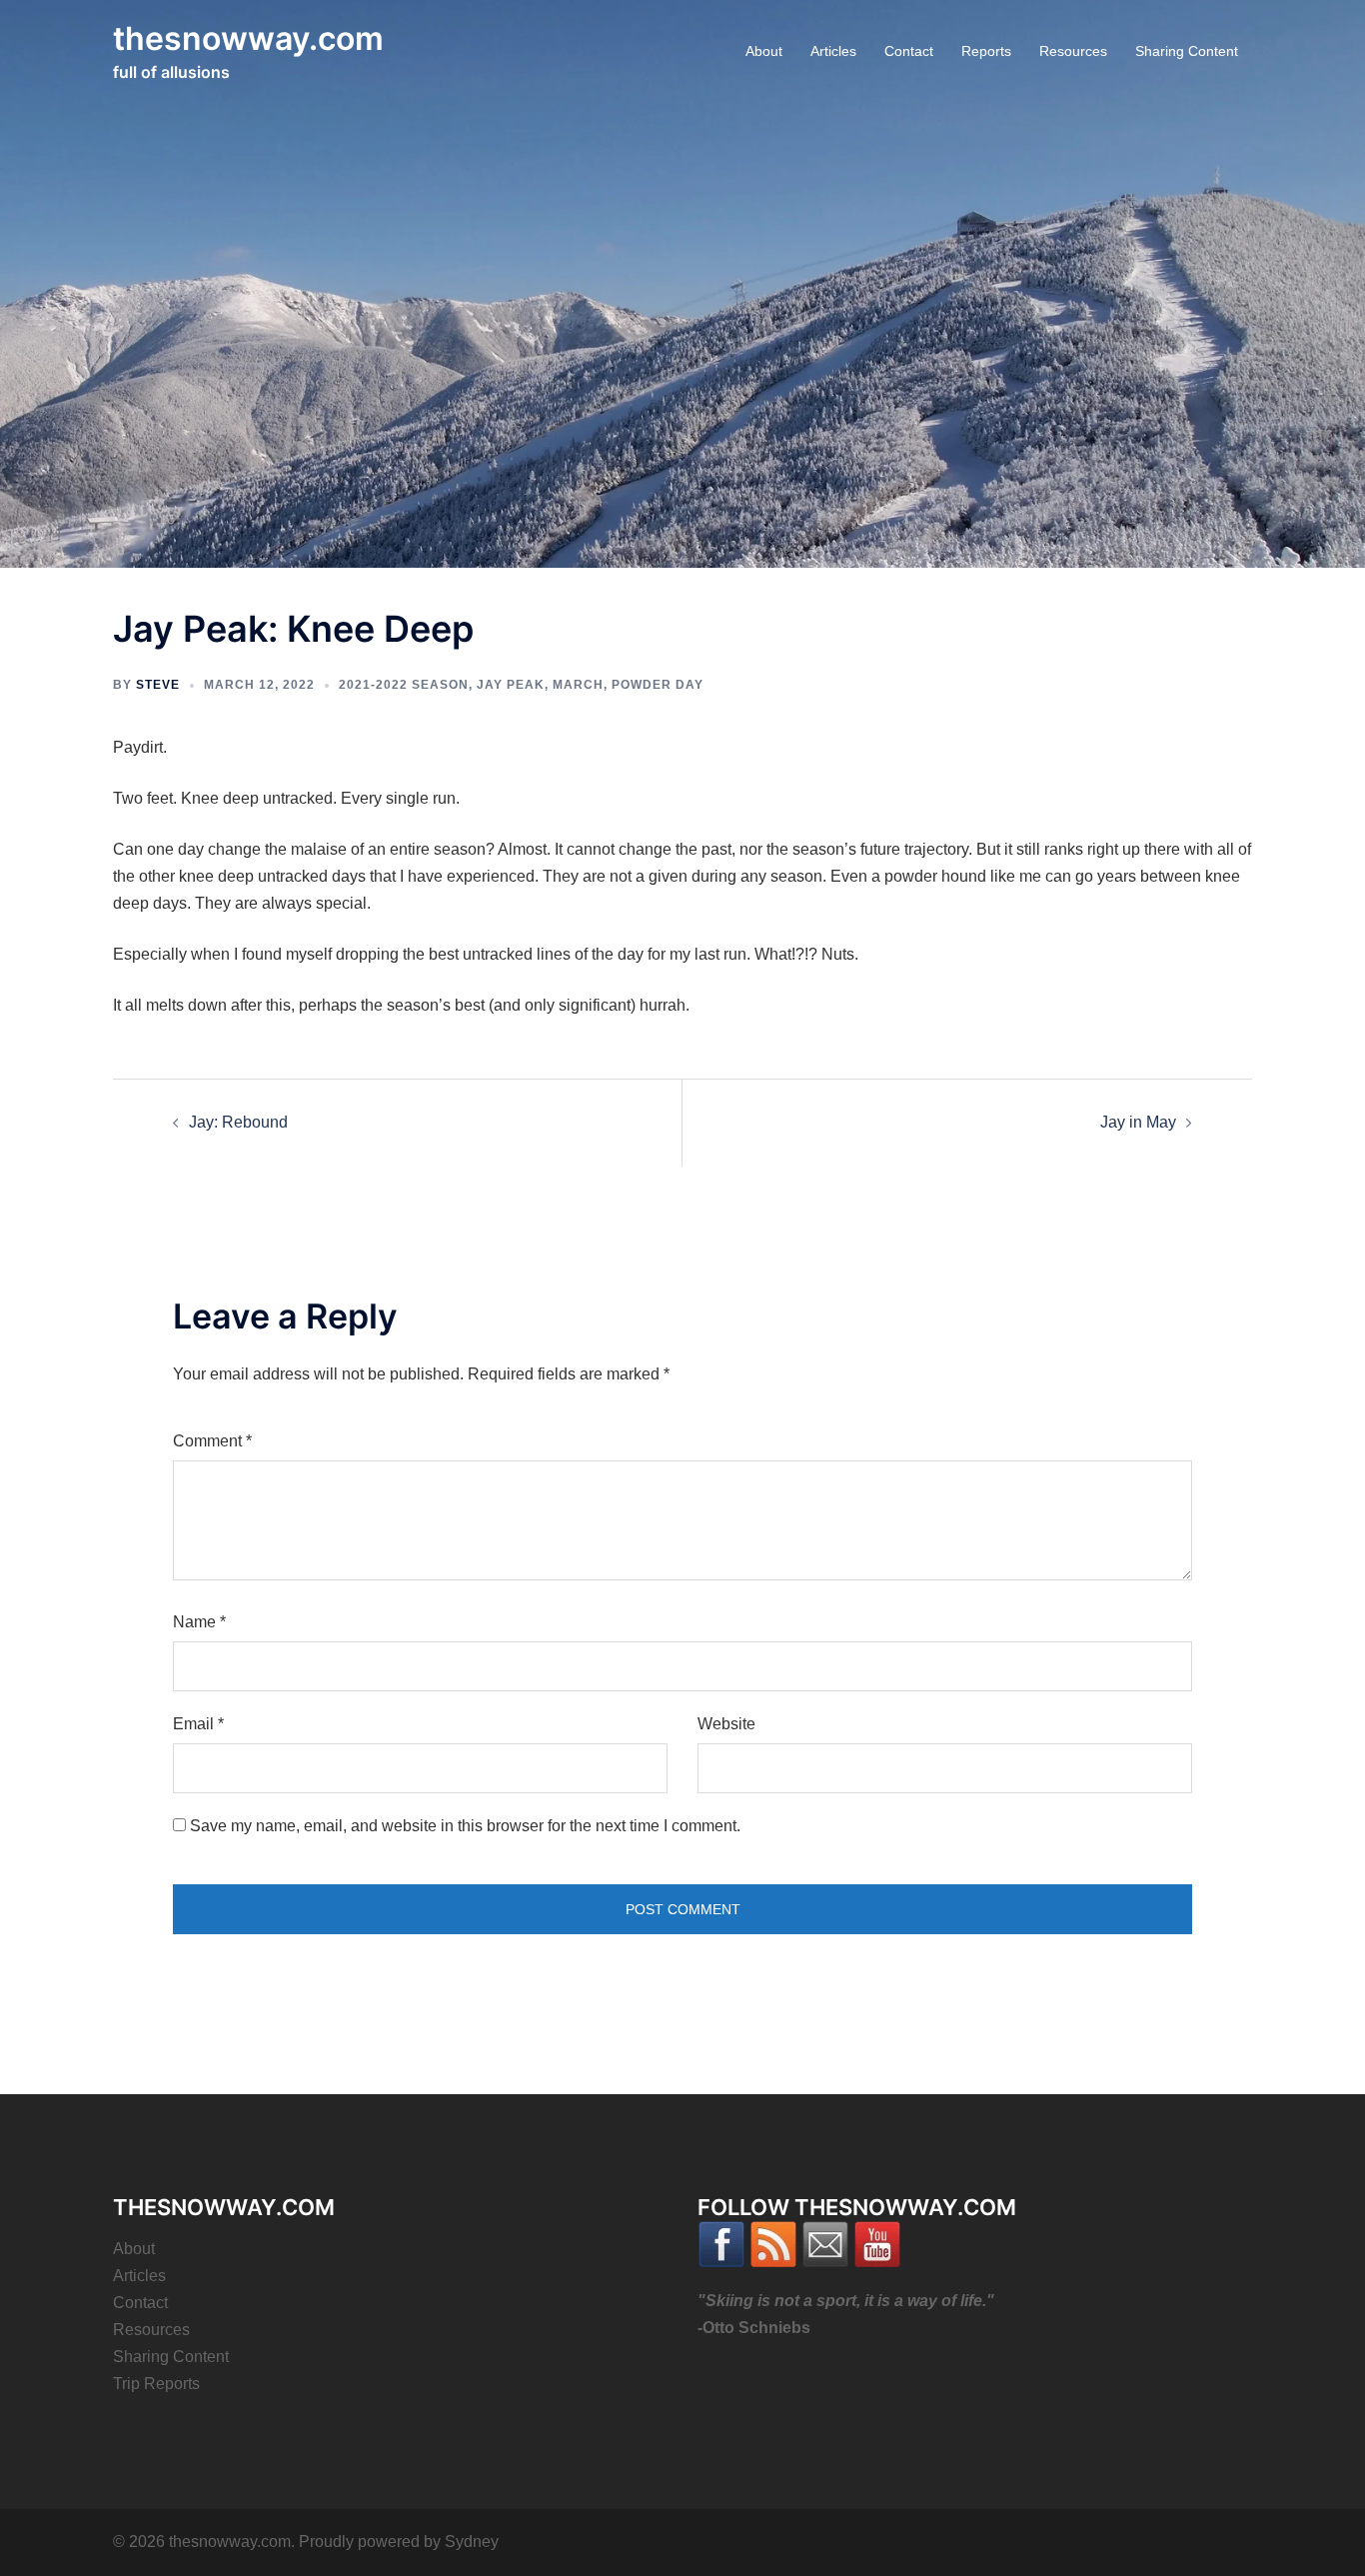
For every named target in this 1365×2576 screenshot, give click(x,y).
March (578, 685)
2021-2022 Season (404, 685)
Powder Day (658, 685)
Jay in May (1138, 1122)
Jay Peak (511, 685)
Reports (986, 51)
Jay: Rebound (238, 1122)
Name (199, 1622)
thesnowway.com (248, 38)
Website (726, 1724)
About (764, 51)
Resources (1073, 51)
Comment (212, 1441)
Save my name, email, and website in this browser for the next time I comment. (465, 1826)
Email (198, 1724)
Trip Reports (156, 2384)
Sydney (472, 2542)
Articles (833, 51)
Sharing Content (1187, 51)
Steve (158, 685)
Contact (909, 51)
